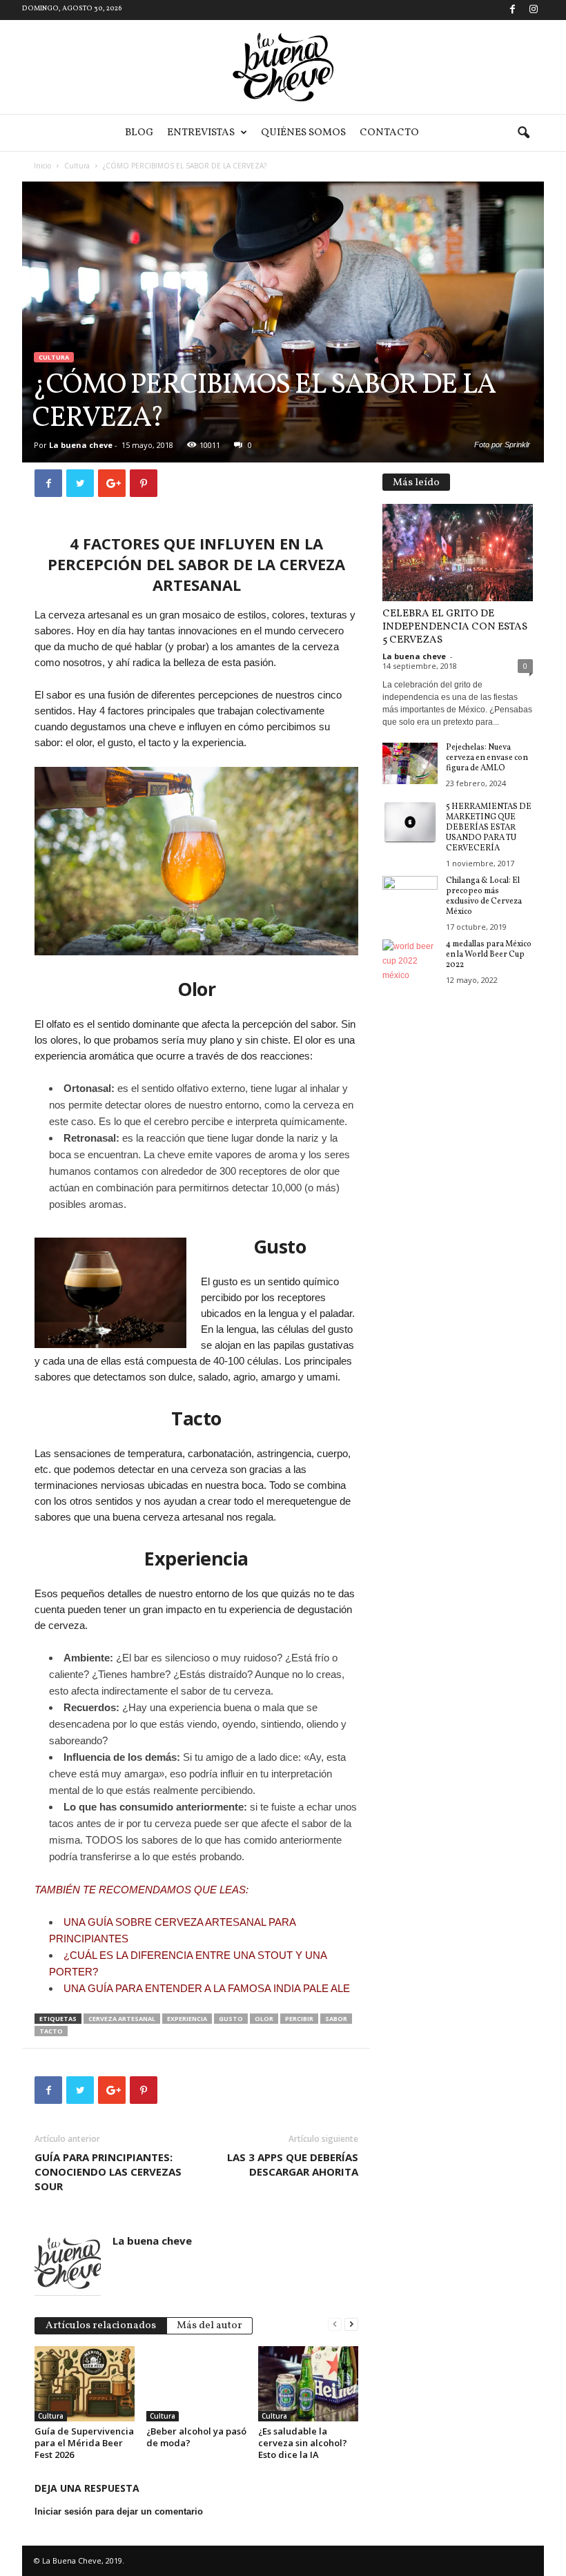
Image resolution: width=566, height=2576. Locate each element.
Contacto (389, 133)
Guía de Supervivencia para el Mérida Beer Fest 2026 (84, 2443)
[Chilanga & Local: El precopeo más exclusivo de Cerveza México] (410, 897)
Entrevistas (201, 133)
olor (264, 2019)
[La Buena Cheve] (283, 67)
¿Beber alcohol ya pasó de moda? (196, 2437)
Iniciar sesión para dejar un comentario (119, 2511)
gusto (231, 2019)
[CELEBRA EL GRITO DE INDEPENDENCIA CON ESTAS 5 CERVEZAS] (458, 553)
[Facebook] (512, 10)
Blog (139, 133)
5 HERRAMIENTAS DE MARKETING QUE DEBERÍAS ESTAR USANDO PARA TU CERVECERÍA (489, 828)
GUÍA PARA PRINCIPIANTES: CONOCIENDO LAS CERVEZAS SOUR (108, 2172)
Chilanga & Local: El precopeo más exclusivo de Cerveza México (484, 896)
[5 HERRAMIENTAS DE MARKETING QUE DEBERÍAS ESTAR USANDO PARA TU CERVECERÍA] (410, 823)
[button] (523, 133)
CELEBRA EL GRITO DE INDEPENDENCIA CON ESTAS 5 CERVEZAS (455, 627)
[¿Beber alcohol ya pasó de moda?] (196, 2383)
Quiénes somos (303, 133)
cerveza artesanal (122, 2019)
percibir (299, 2019)
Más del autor (209, 2326)
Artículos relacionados (101, 2326)
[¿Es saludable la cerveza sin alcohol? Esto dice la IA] (308, 2383)
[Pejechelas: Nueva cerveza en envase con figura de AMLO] (410, 763)
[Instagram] (534, 10)
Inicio (42, 166)
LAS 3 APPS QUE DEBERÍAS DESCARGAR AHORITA (293, 2164)
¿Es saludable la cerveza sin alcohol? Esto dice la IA (303, 2443)
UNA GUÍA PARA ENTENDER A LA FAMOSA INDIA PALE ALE (207, 1988)
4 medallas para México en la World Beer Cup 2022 (489, 955)
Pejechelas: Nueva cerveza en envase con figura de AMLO (487, 758)
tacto (51, 2031)
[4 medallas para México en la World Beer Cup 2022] (410, 960)
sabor (336, 2019)
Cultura (77, 166)
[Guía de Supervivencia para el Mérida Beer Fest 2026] (85, 2383)
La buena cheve (81, 445)
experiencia (187, 2019)
